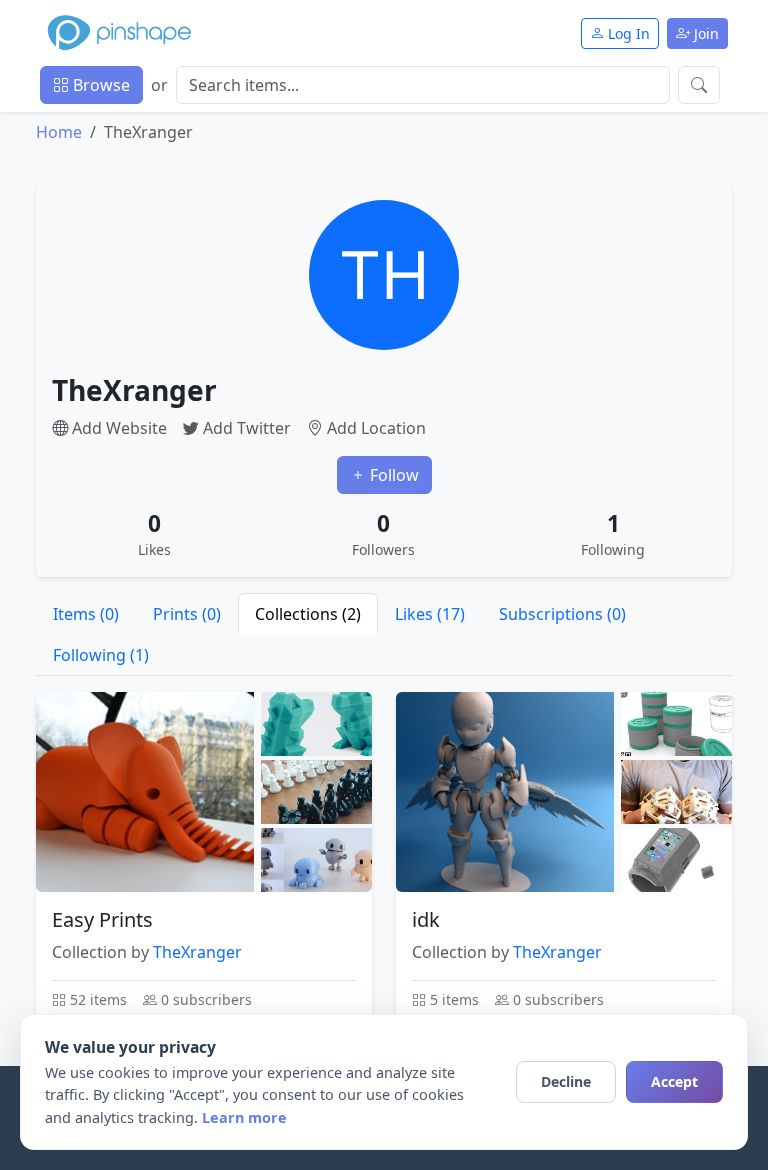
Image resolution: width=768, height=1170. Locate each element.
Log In (627, 33)
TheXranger (197, 952)
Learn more (244, 1117)
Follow (392, 475)
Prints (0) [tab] (187, 614)
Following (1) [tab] (101, 655)
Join (704, 33)
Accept (674, 1081)
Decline (566, 1081)
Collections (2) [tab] (308, 614)
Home (59, 132)
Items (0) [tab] (86, 614)
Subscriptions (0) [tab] (562, 614)
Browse (99, 85)
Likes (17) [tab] (430, 614)
